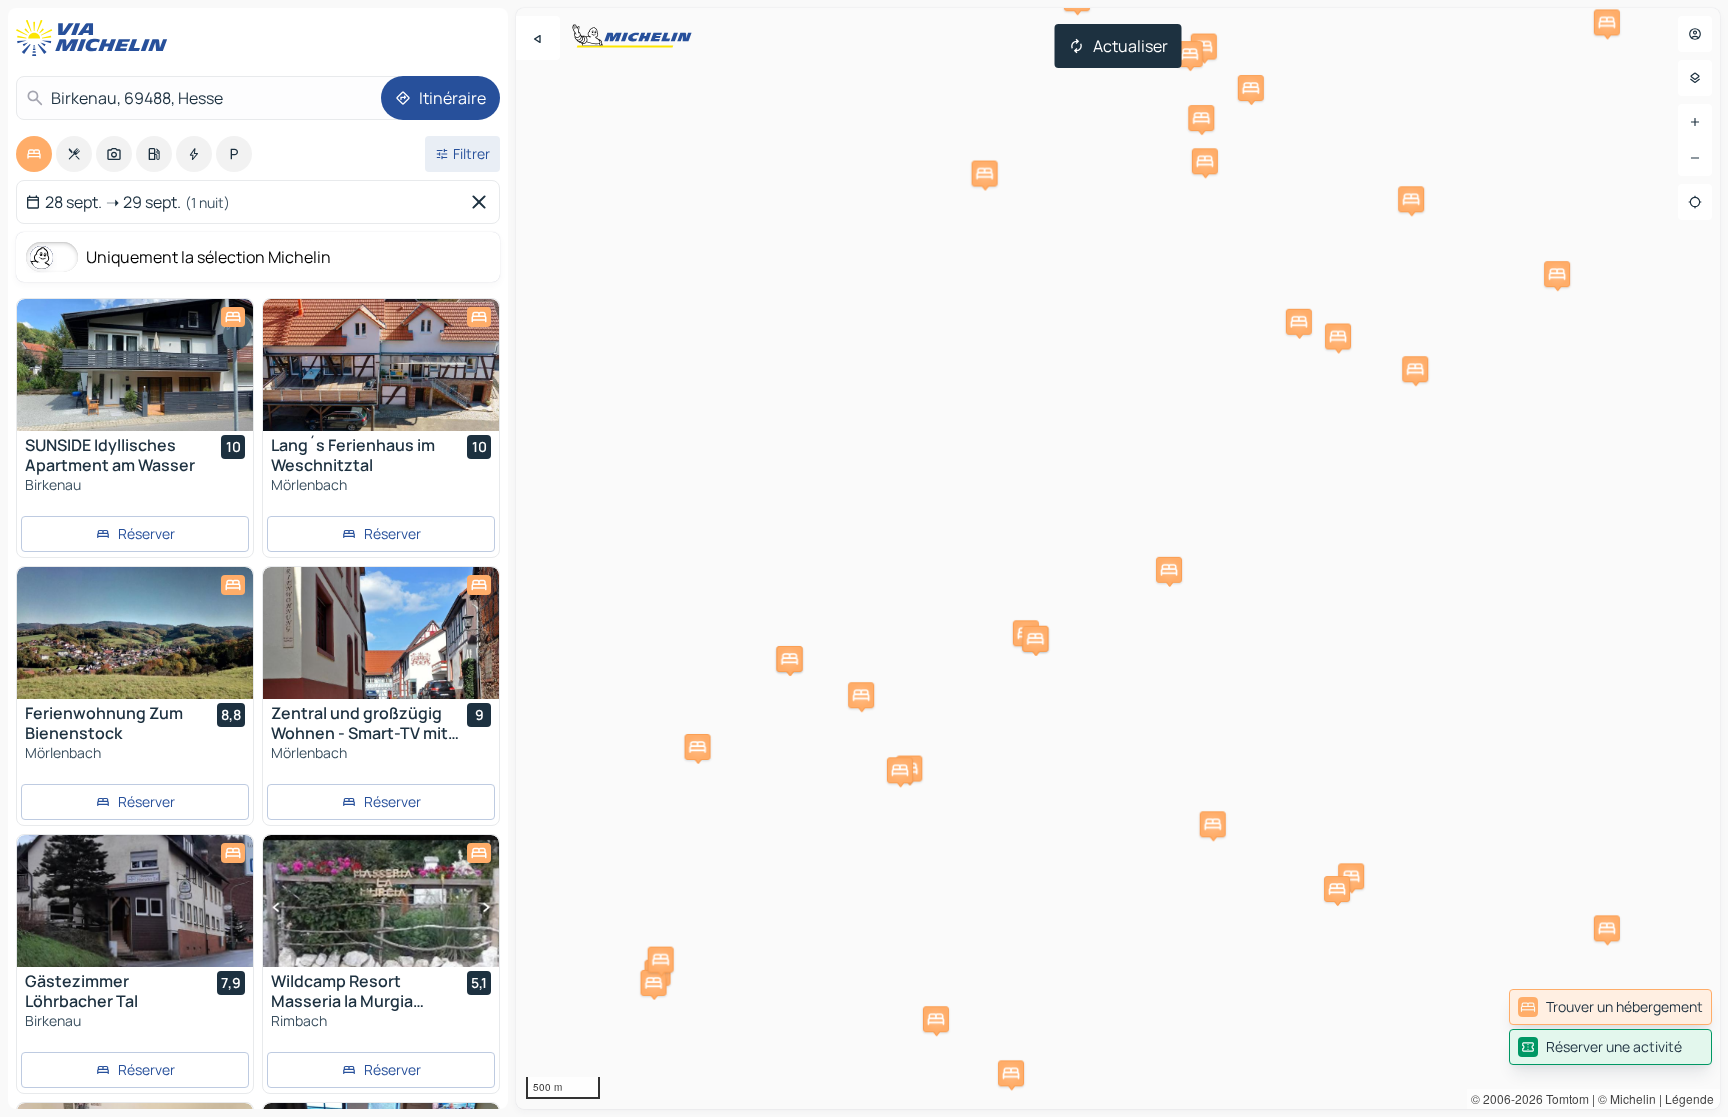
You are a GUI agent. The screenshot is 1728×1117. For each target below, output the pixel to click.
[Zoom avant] (1695, 122)
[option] (34, 154)
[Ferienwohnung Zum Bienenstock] (135, 633)
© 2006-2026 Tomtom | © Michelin (1563, 1098)
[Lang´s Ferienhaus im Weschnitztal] (381, 365)
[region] (1118, 558)
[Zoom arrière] (1695, 158)
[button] (1299, 322)
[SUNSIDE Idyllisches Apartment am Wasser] (135, 365)
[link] (1610, 1007)
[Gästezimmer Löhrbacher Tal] (135, 901)
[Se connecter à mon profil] (1695, 34)
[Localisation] (1695, 202)
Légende (1689, 1098)
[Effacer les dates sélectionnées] (483, 202)
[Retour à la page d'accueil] (96, 38)
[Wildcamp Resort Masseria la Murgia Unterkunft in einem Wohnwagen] (381, 901)
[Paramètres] (1695, 78)
